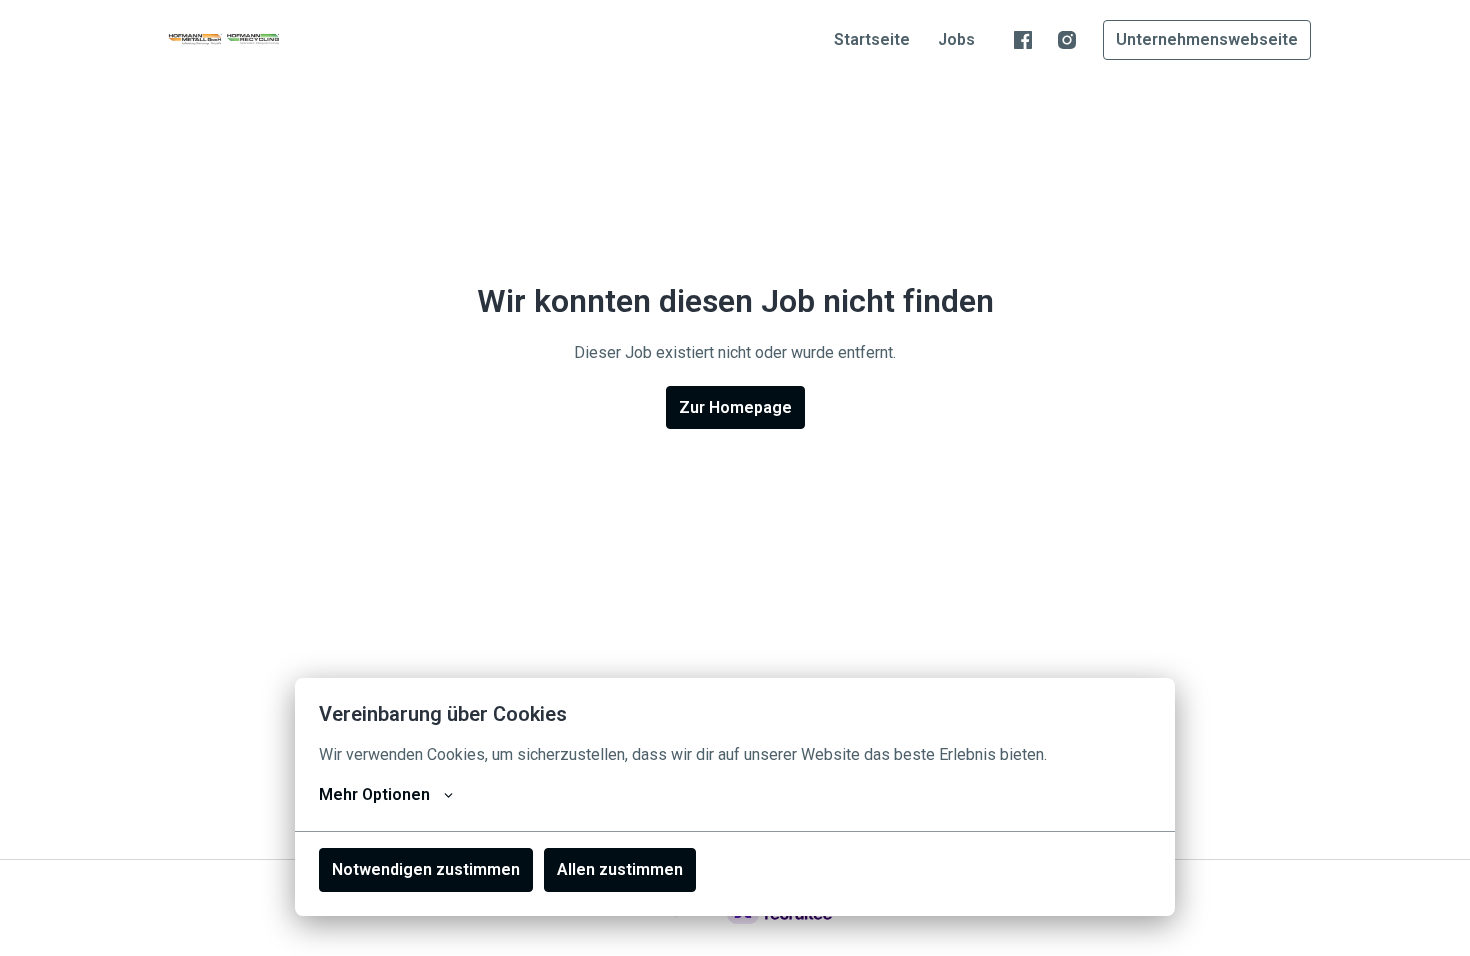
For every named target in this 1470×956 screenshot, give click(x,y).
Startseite (872, 39)
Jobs (956, 39)
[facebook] (1023, 40)
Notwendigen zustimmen (426, 869)
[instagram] (1067, 40)
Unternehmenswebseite (1207, 39)
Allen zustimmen (620, 869)
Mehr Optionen (374, 794)
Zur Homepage (735, 407)
